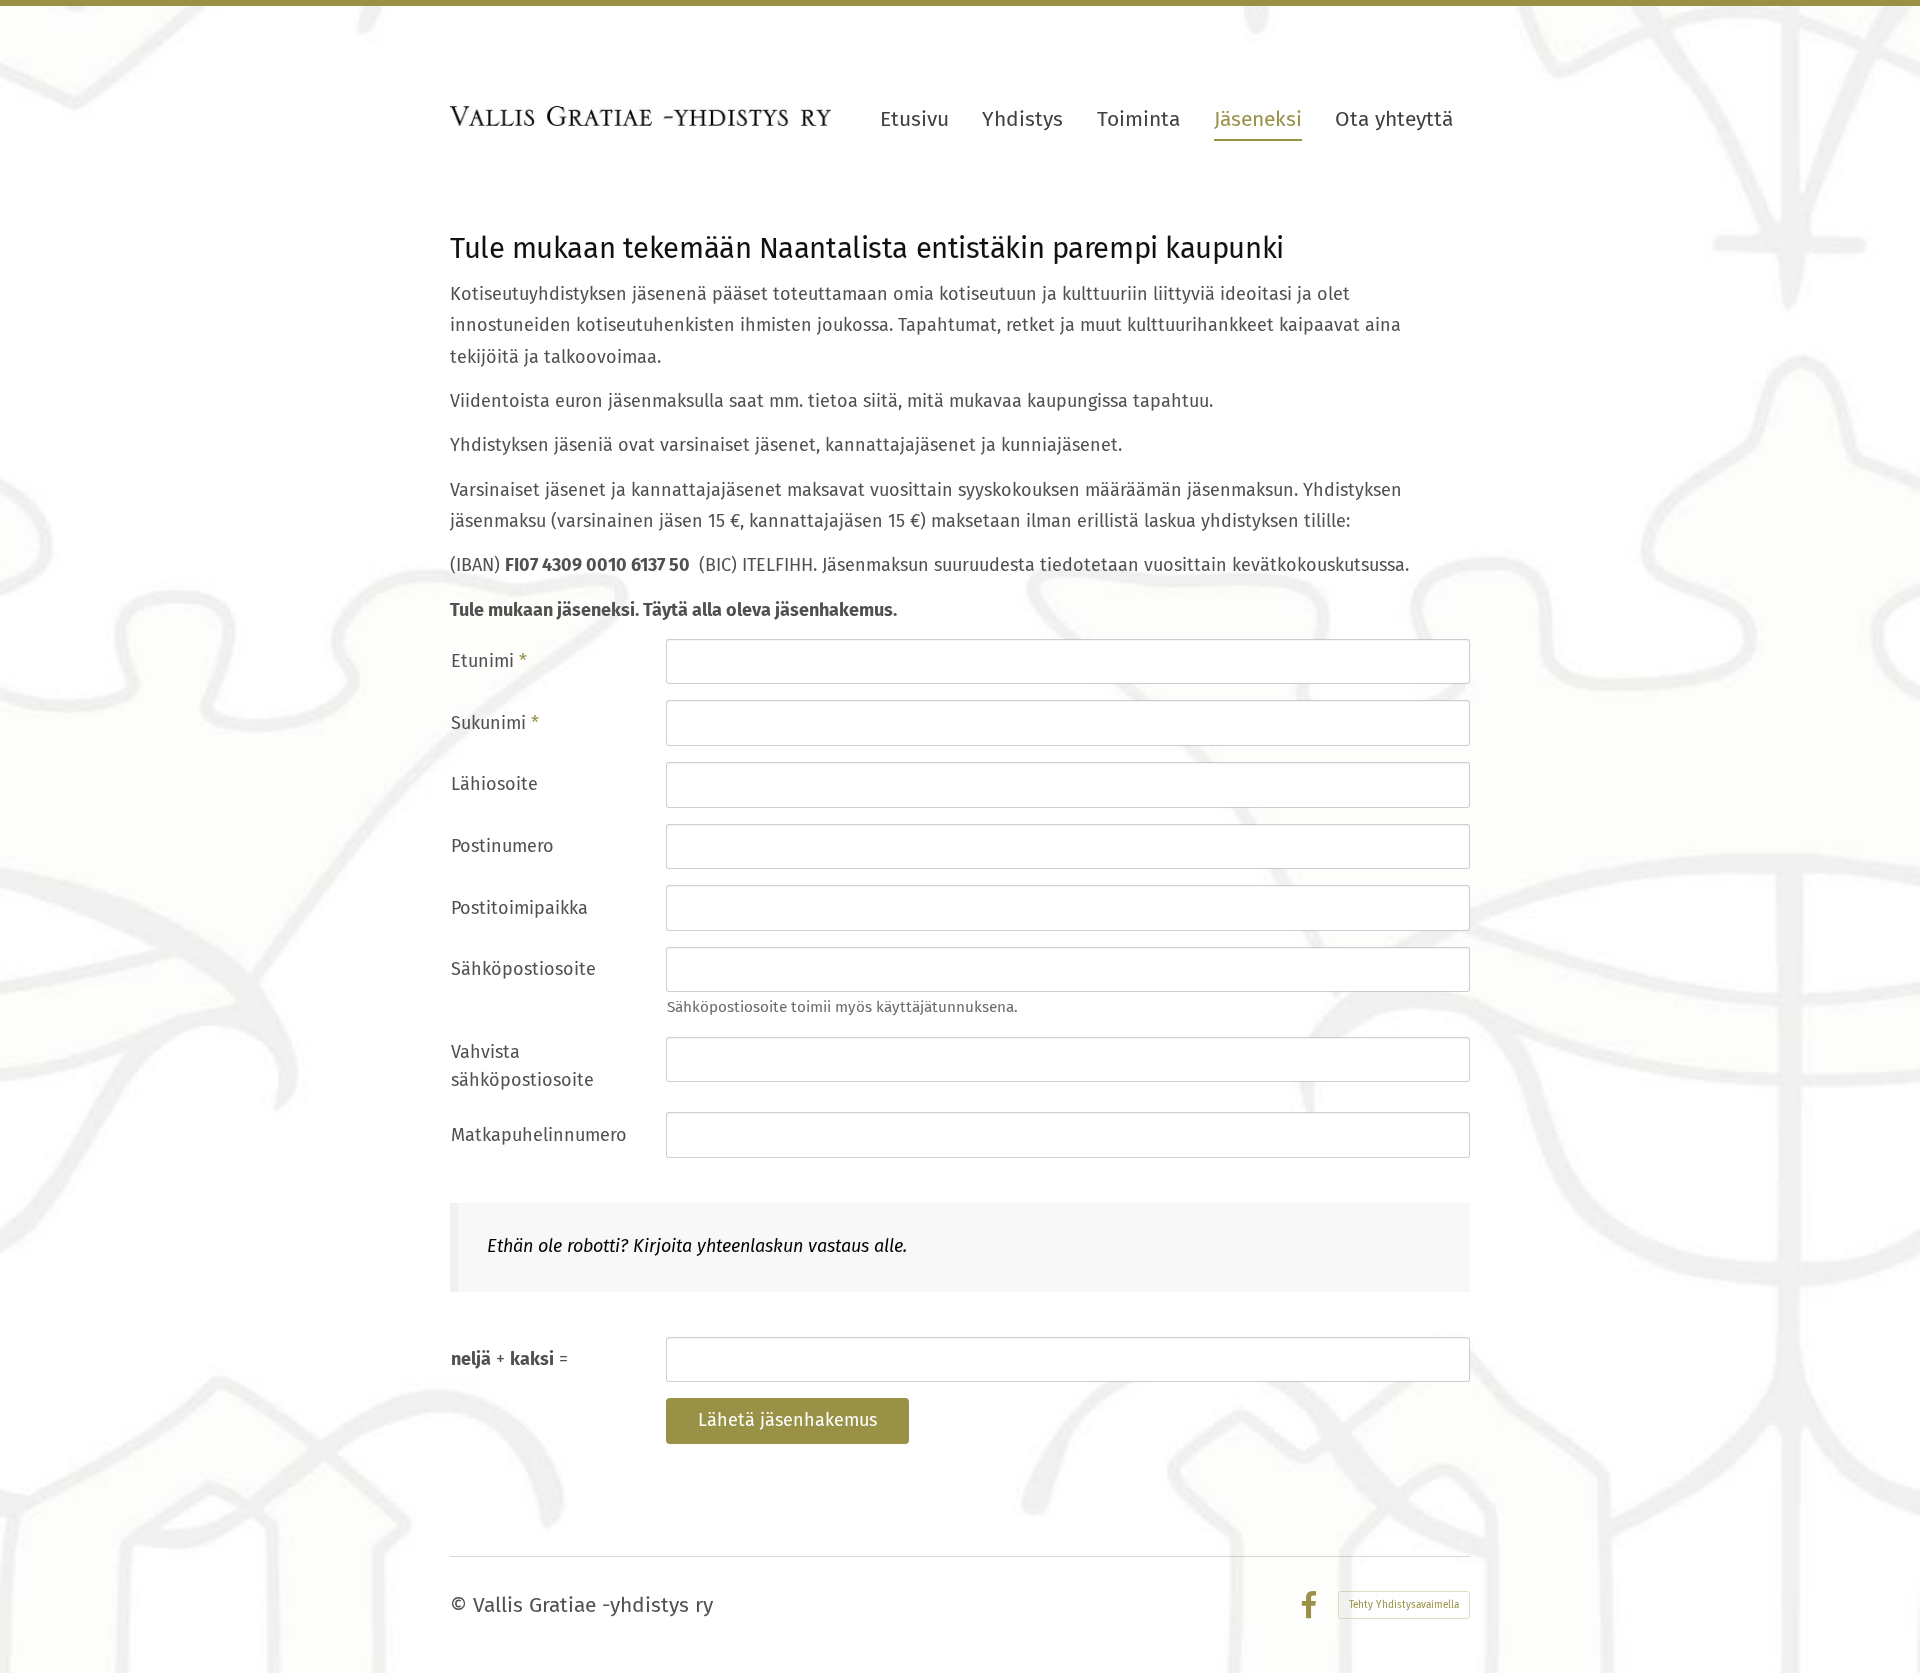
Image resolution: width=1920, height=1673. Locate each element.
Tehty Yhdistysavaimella (1404, 1605)
